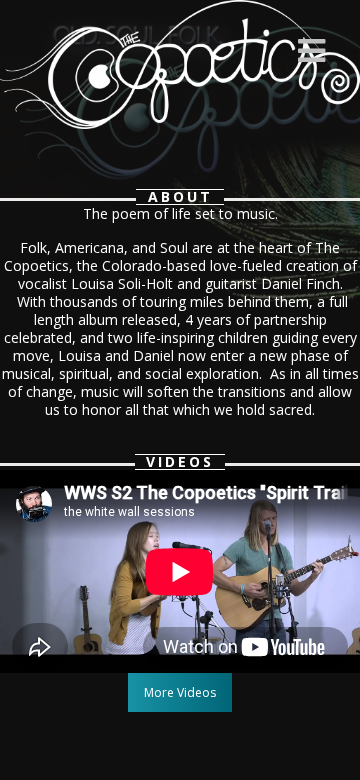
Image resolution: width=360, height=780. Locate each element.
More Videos (180, 692)
